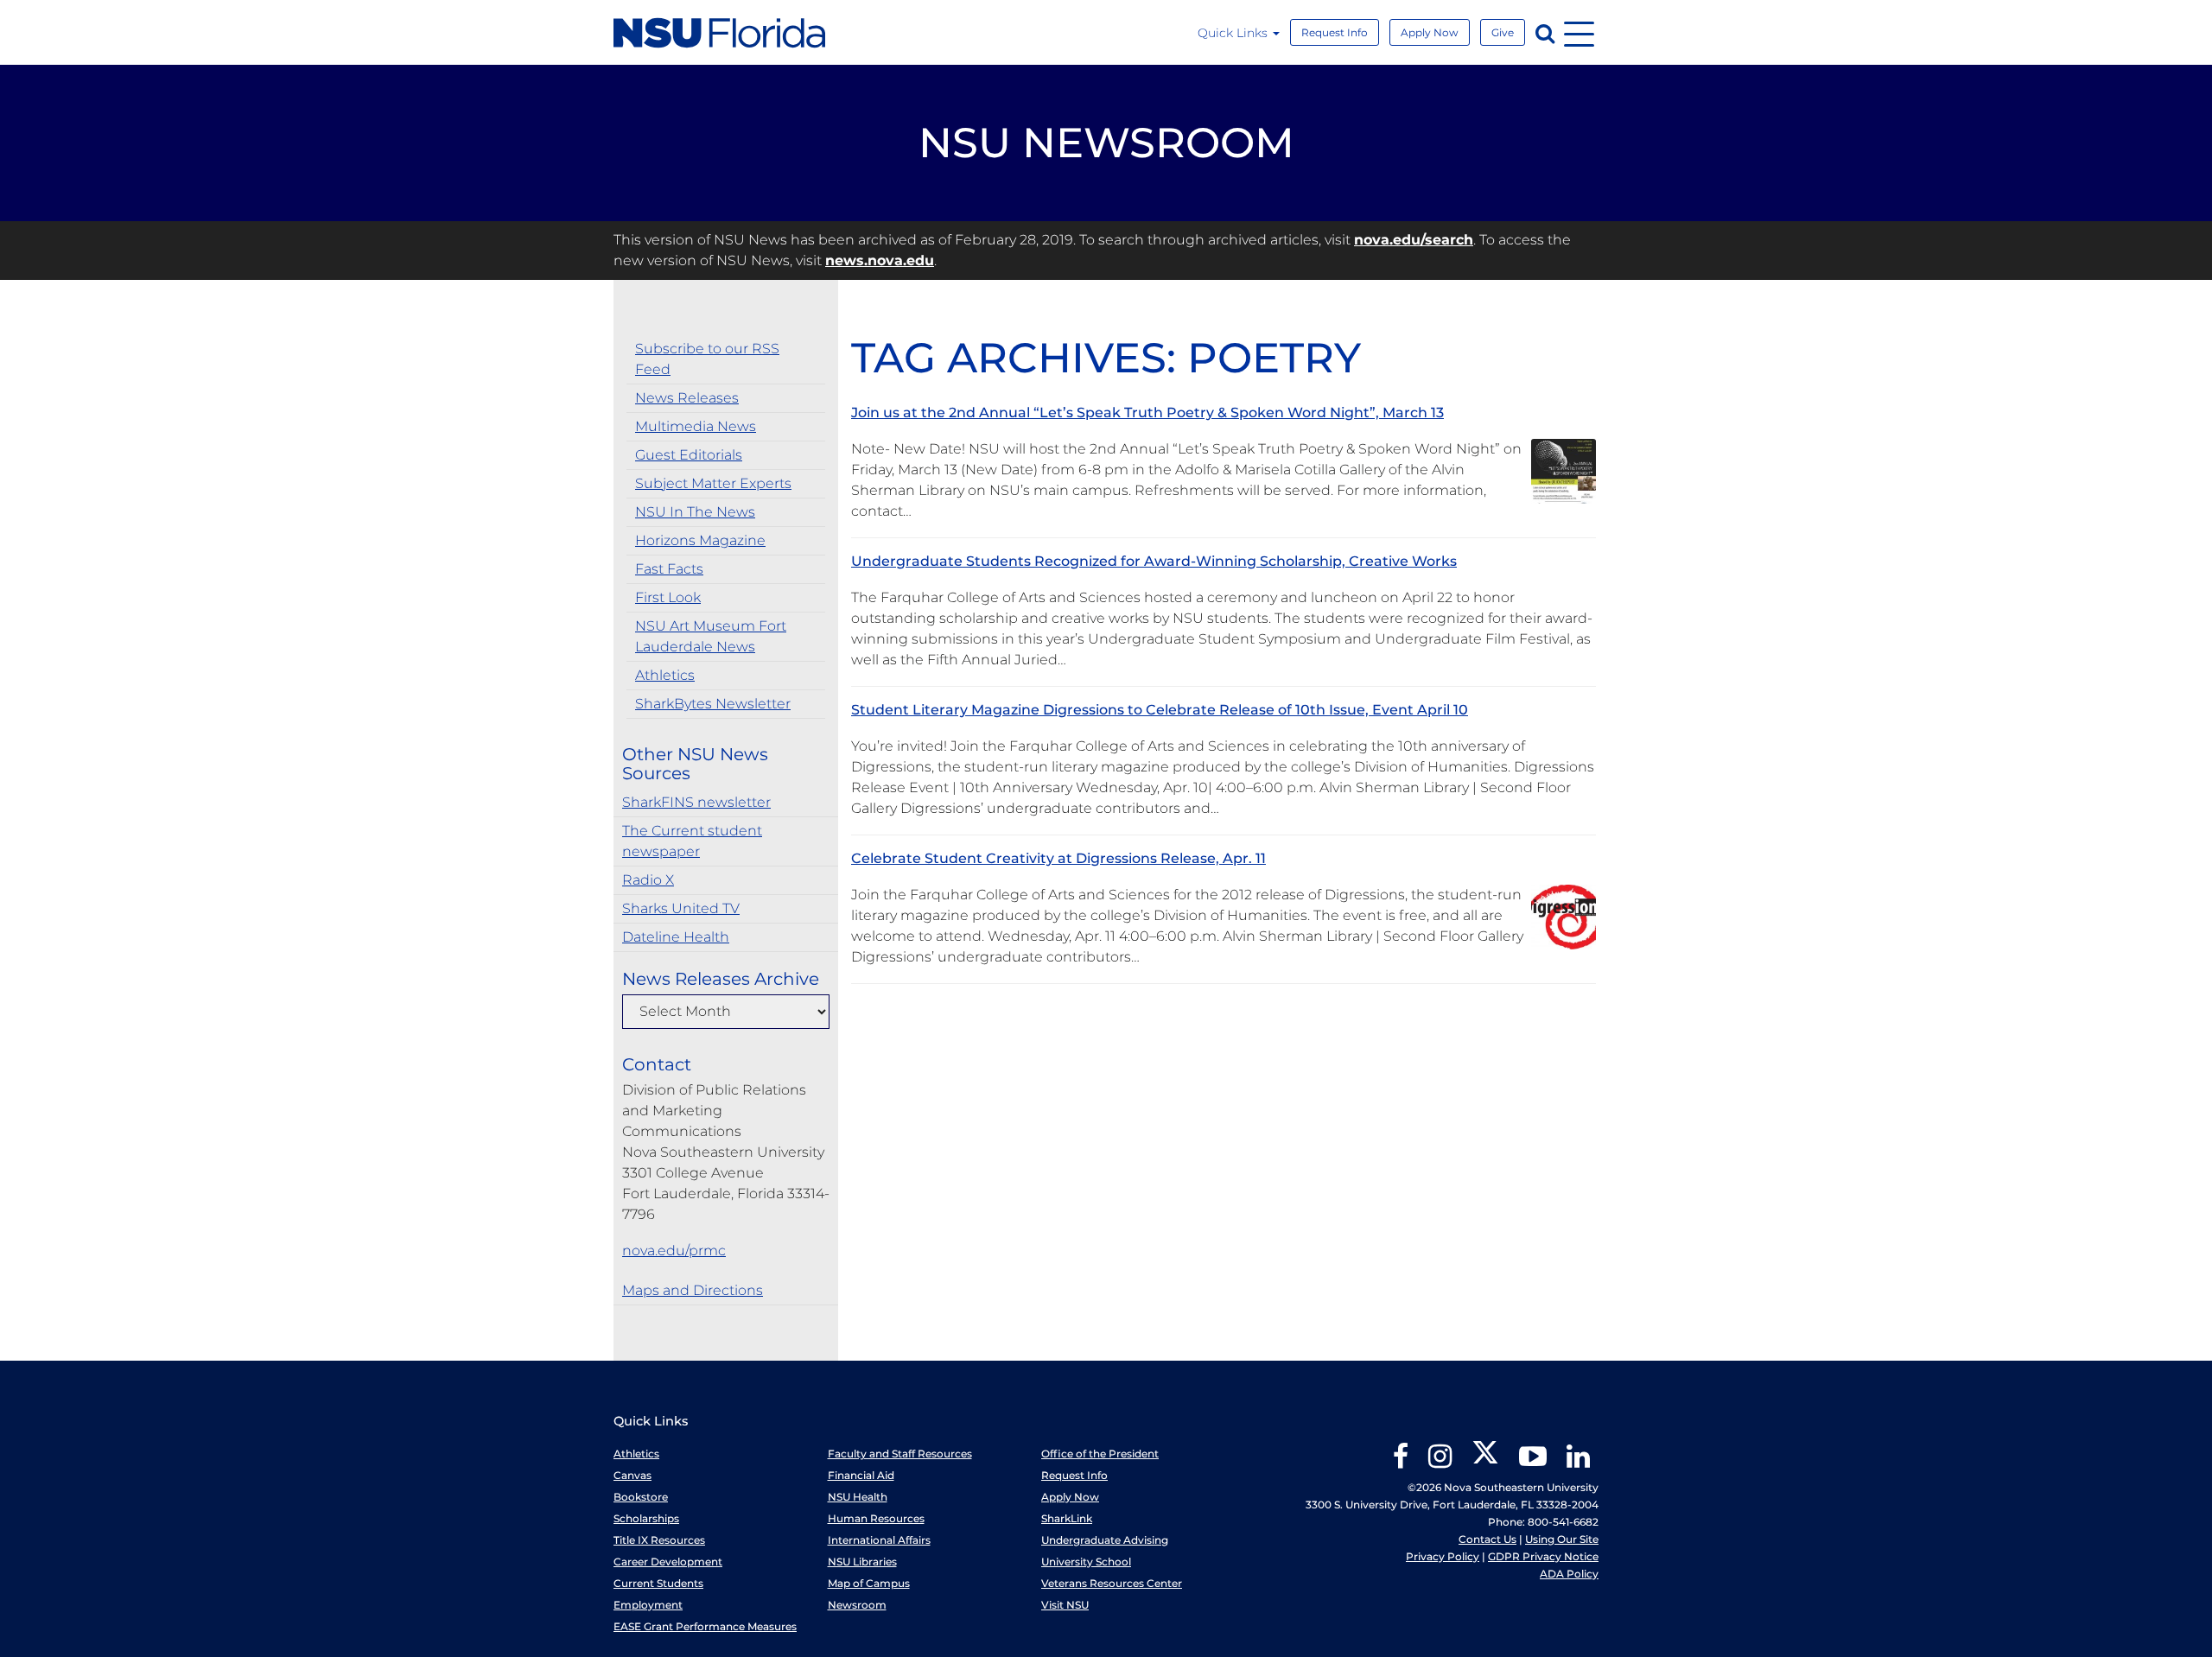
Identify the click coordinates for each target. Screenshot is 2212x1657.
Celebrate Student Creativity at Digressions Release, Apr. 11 (1058, 858)
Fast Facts (669, 569)
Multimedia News (696, 426)
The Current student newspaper (692, 841)
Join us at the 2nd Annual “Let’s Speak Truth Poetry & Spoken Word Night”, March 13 (1147, 413)
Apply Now (1430, 32)
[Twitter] (1485, 1462)
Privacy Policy (1443, 1556)
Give (1503, 32)
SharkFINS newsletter (696, 802)
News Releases (687, 398)
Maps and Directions (693, 1290)
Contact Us (1487, 1539)
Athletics (665, 675)
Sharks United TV (681, 908)
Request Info (1335, 32)
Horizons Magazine (700, 540)
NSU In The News (695, 512)
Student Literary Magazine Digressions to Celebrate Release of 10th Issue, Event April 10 (1160, 710)
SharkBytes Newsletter (713, 704)
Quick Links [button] (1234, 33)
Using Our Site (1562, 1539)
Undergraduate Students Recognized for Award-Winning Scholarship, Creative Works (1154, 561)
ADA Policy (1569, 1574)
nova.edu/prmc (674, 1251)
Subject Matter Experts (713, 483)
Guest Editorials (689, 455)
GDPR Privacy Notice (1543, 1556)
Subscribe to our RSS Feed (707, 359)
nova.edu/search (1414, 240)
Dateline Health (676, 937)
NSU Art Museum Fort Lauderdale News (711, 636)
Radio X (648, 880)
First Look (668, 597)
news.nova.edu (880, 260)
